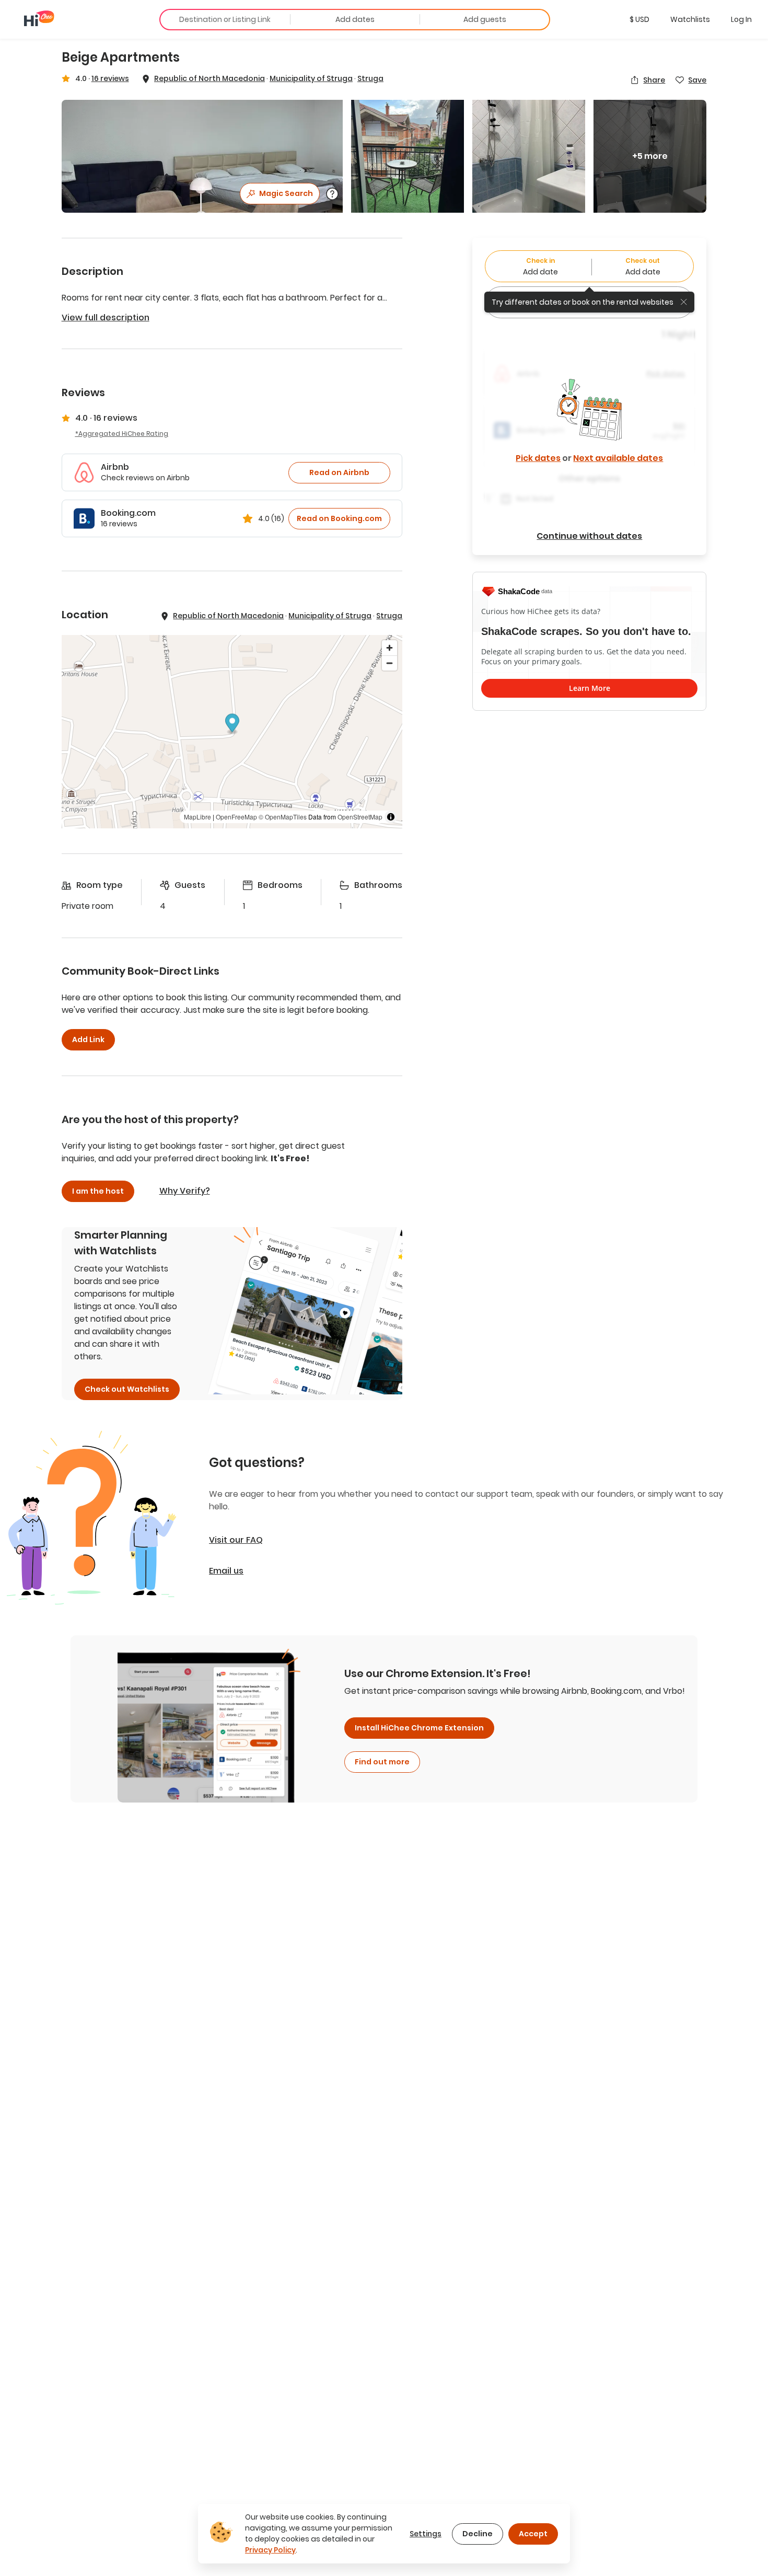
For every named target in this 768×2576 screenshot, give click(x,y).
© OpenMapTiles (283, 817)
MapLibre (197, 817)
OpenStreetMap (360, 817)
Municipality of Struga (311, 78)
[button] (639, 19)
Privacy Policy (270, 2550)
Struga (370, 78)
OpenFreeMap (236, 817)
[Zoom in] (389, 648)
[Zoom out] (389, 663)
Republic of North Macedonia (210, 78)
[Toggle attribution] (391, 817)
